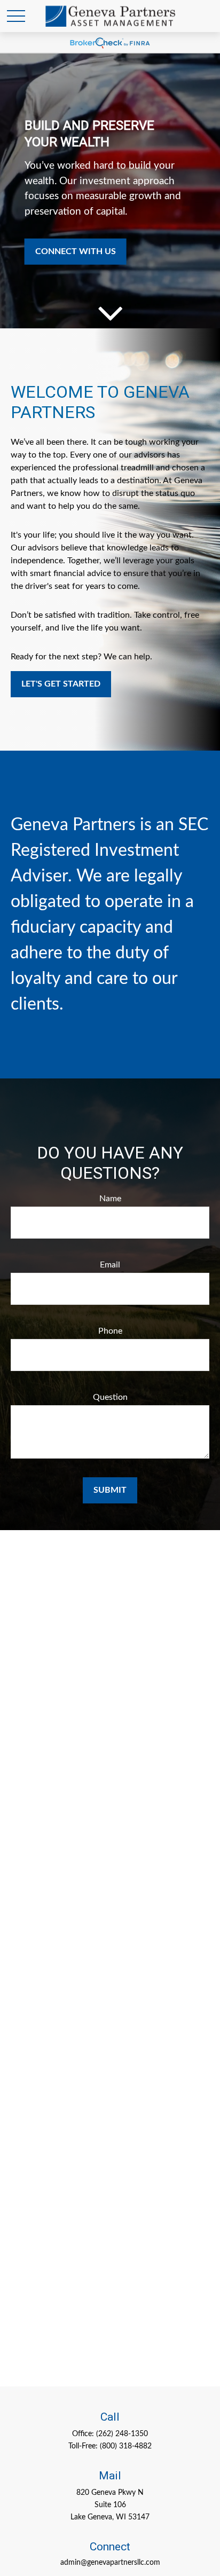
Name (110, 1199)
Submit (110, 1490)
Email (110, 1265)
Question (110, 1397)
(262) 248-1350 (122, 2434)
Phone (110, 1331)
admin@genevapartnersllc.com (110, 2563)
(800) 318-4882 (126, 2446)
